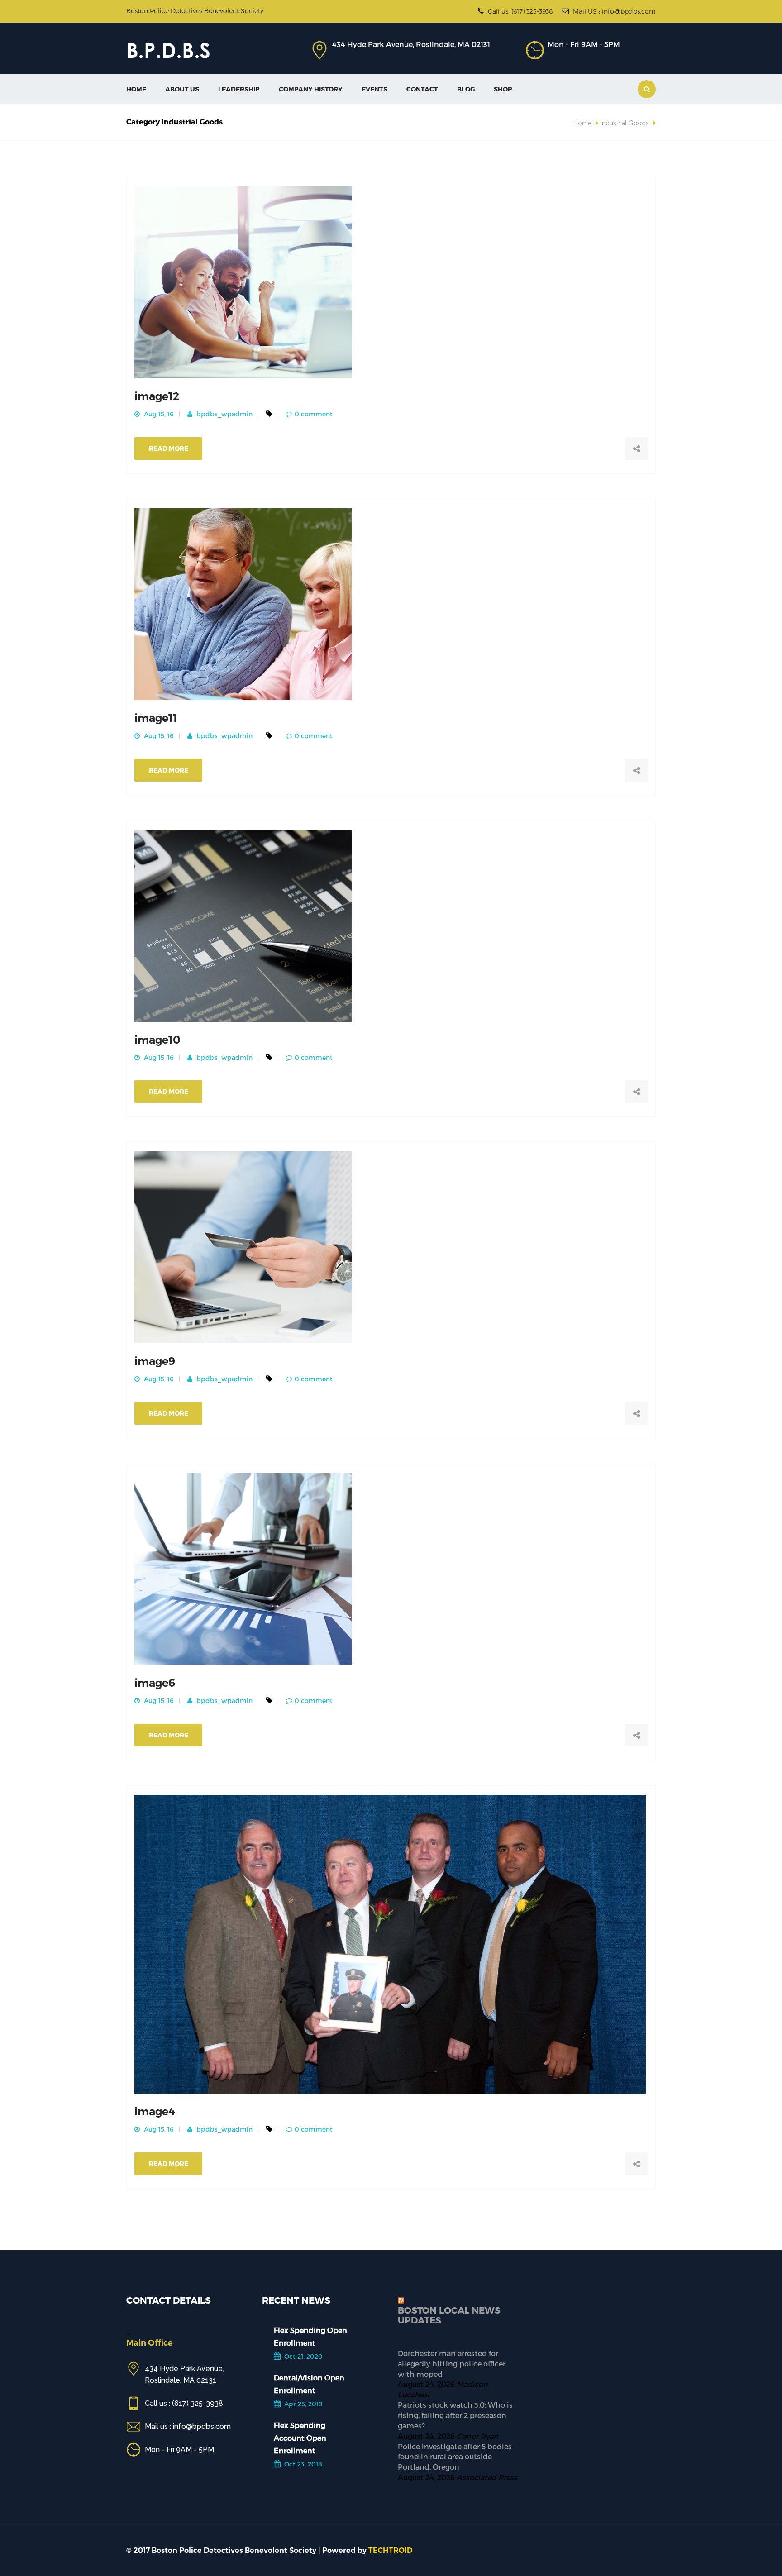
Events (374, 89)
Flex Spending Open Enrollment (310, 2336)
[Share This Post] (636, 448)
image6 (155, 1683)
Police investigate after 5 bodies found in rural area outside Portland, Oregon (455, 2457)
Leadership (239, 89)
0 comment (314, 414)
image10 (157, 1040)
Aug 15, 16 (158, 414)
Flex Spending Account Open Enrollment (300, 2438)
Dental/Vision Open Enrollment (309, 2384)
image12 (157, 396)
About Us (182, 89)
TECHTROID (390, 2550)
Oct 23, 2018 (302, 2464)
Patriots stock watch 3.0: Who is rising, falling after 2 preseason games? (455, 2415)
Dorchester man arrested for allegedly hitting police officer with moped (452, 2364)
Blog (466, 89)
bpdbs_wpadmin (224, 414)
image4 (155, 2111)
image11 (156, 718)
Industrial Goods (625, 123)
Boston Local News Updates (449, 2315)
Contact (422, 89)
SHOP (503, 89)
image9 (155, 1361)
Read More (169, 448)
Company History (311, 89)
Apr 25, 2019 (303, 2404)
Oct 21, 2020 (303, 2356)
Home (136, 89)
